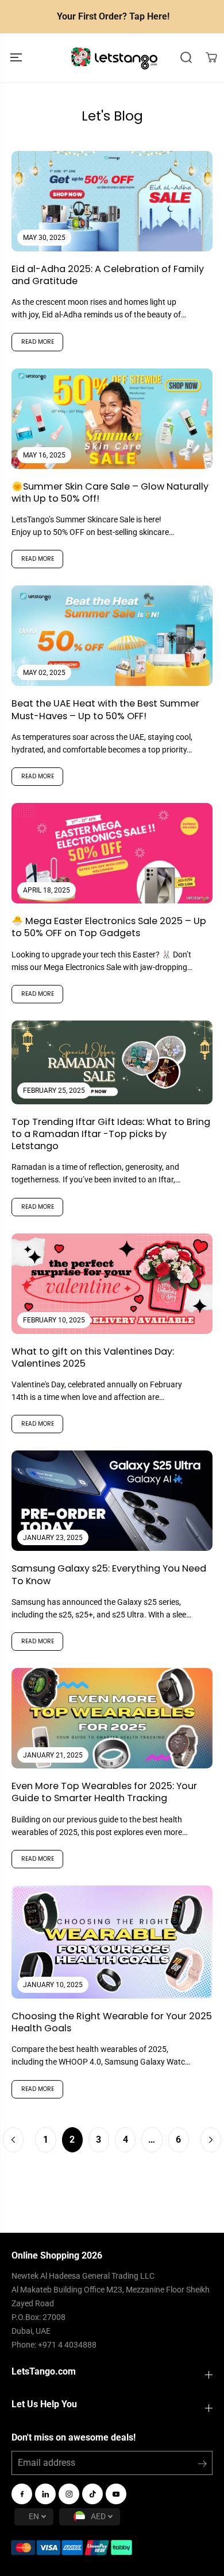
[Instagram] (69, 2494)
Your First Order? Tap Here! (113, 16)
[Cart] (211, 57)
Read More (38, 342)
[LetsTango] (114, 58)
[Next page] (211, 2140)
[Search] (186, 57)
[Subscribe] (202, 2466)
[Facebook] (22, 2494)
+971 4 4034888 (67, 2345)
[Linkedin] (45, 2494)
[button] (17, 58)
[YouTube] (116, 2494)
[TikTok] (92, 2494)
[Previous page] (13, 2140)
